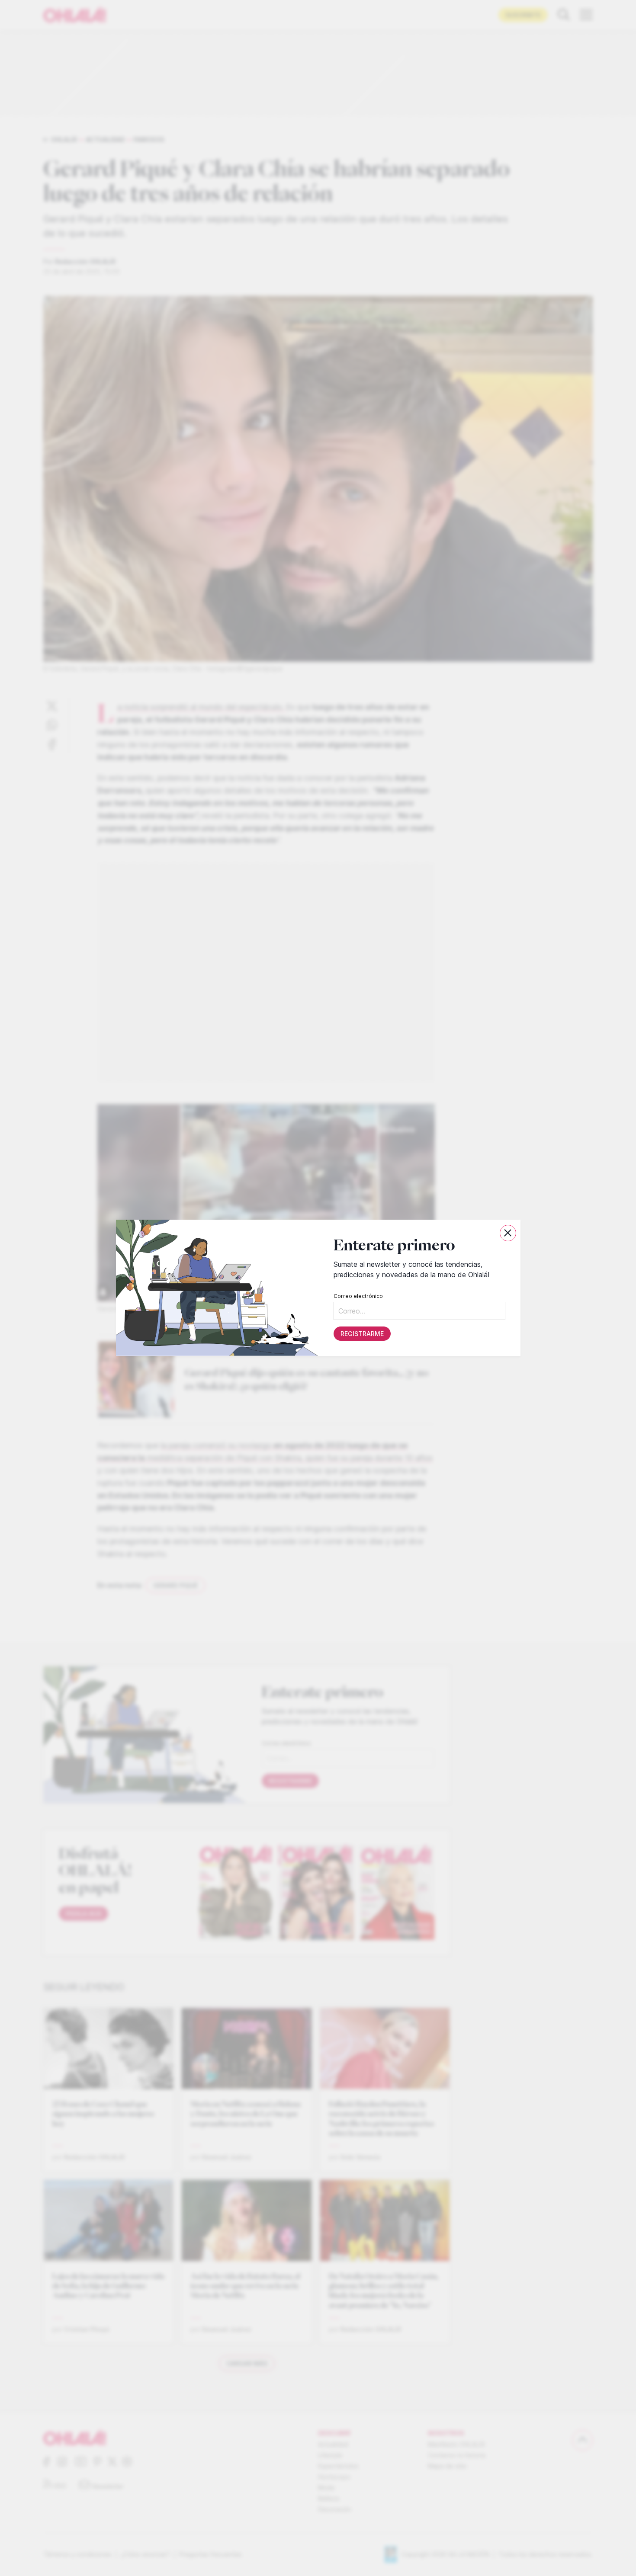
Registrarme (362, 1334)
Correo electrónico (358, 1296)
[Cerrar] (508, 1233)
